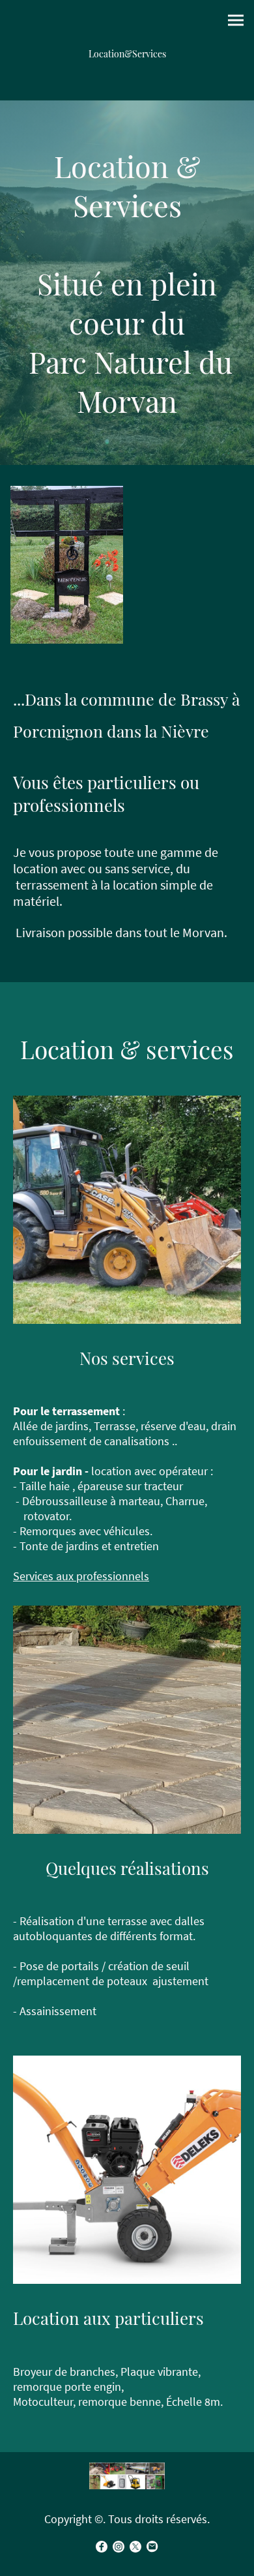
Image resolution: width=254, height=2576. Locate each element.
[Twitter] (135, 2547)
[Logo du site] (127, 2476)
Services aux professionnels (81, 1576)
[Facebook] (102, 2547)
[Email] (152, 2547)
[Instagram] (119, 2547)
